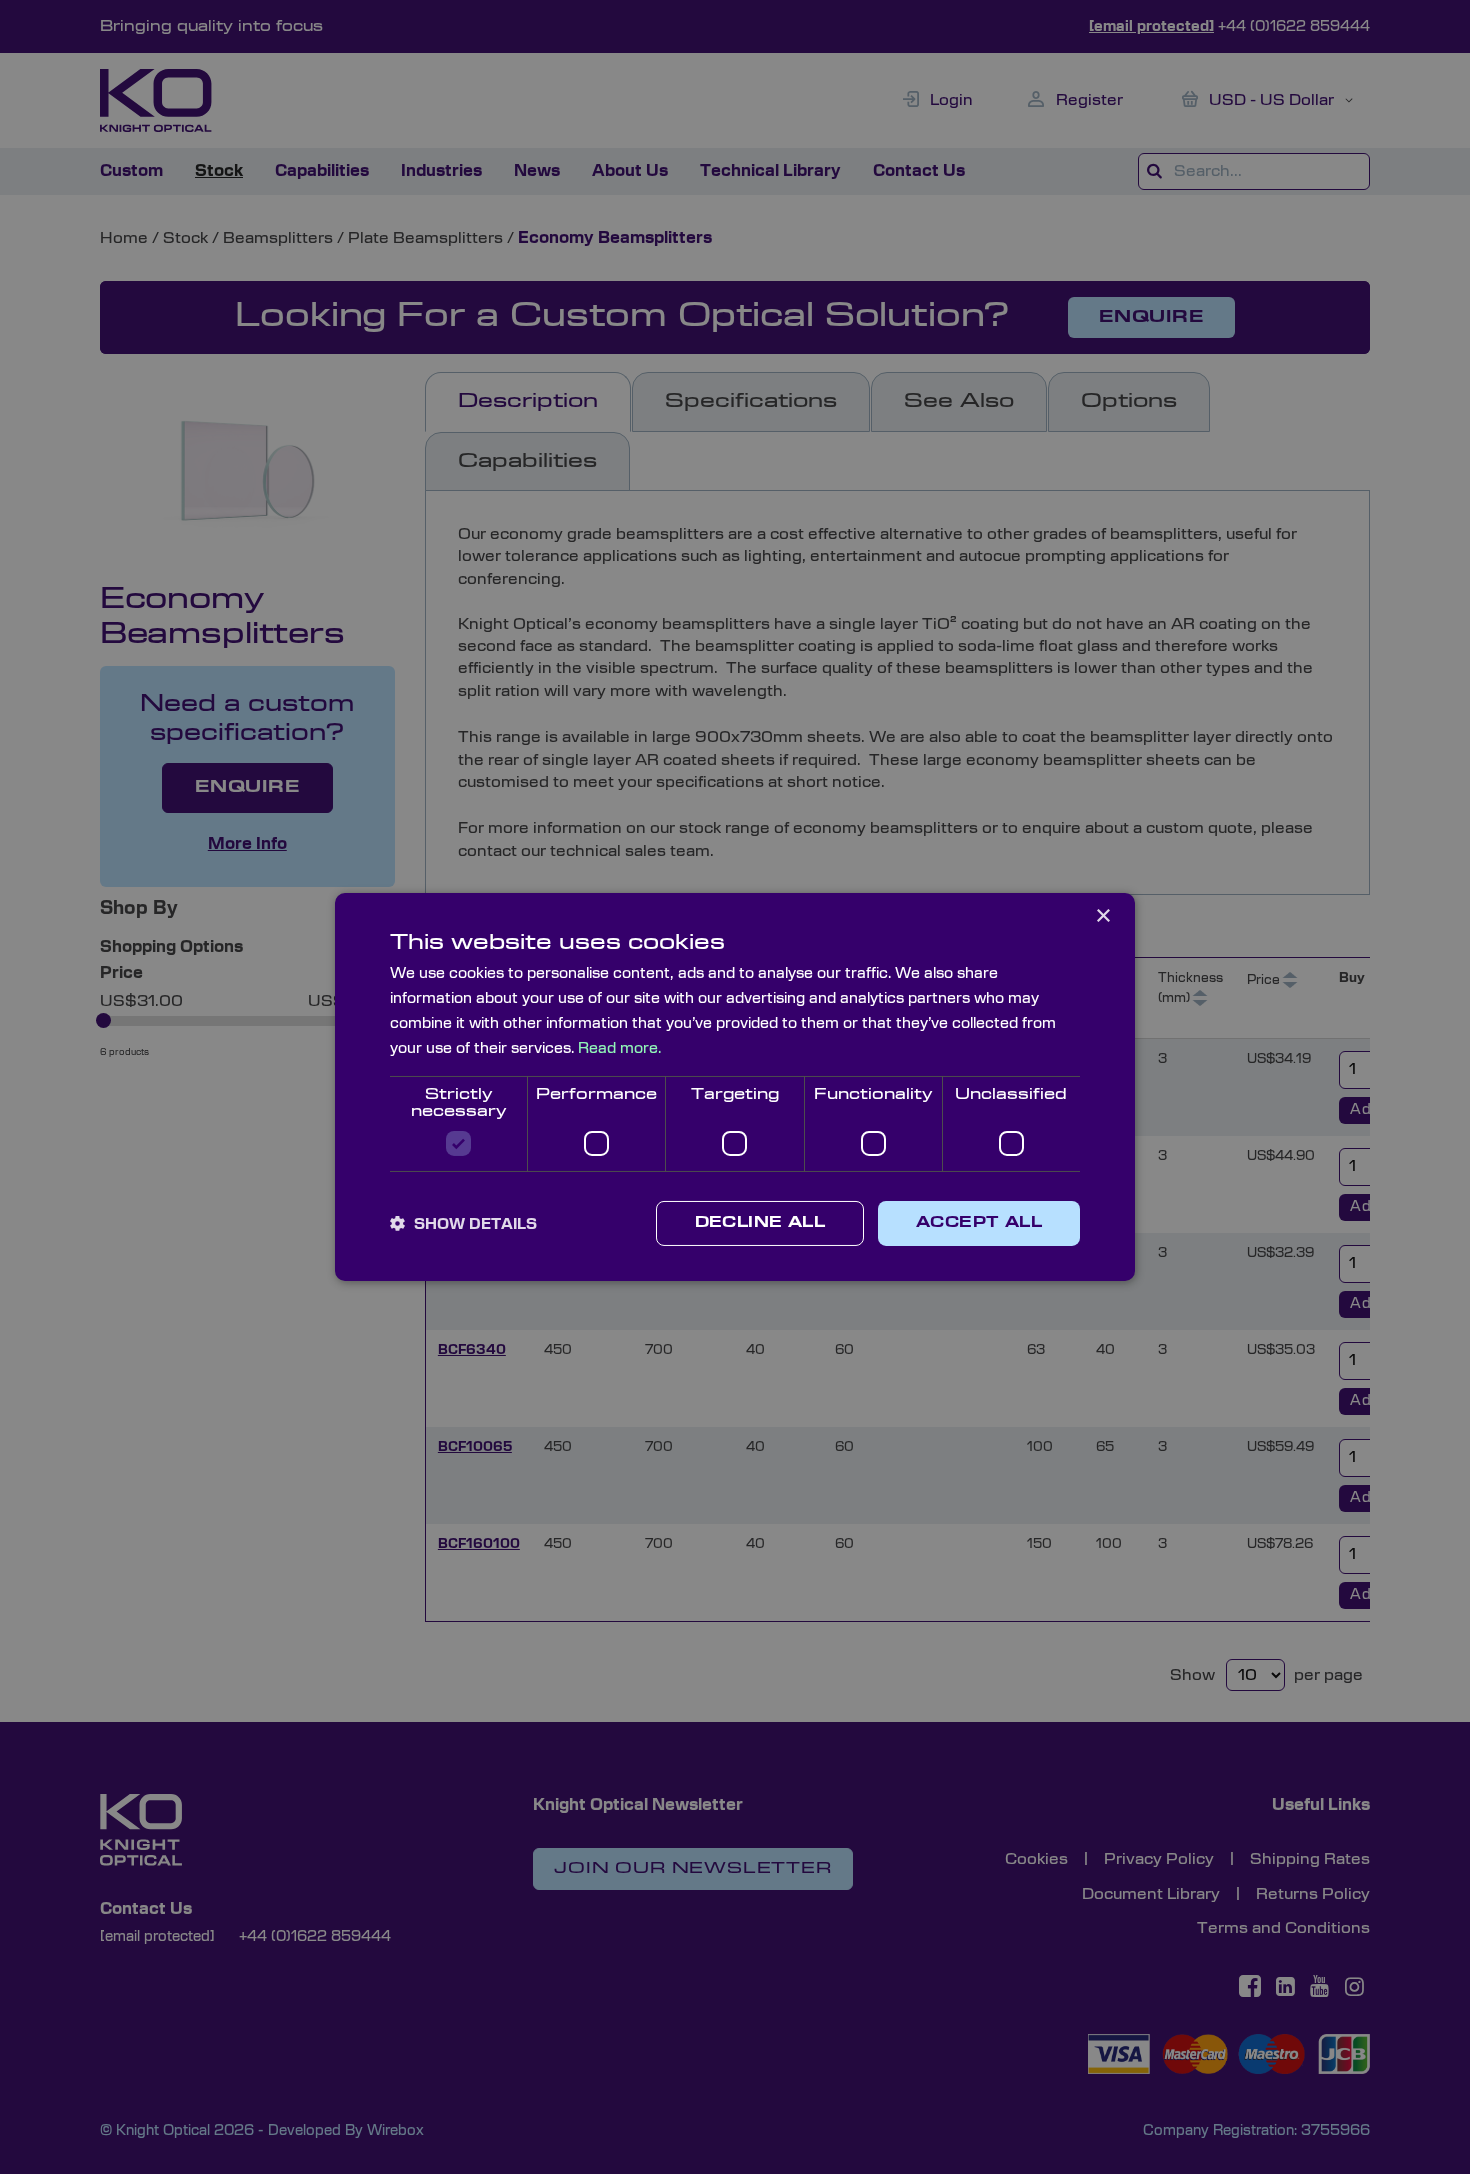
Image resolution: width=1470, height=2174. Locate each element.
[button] (463, 1224)
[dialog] (735, 1087)
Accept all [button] (979, 1223)
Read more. (619, 1048)
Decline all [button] (760, 1223)
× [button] (1102, 916)
